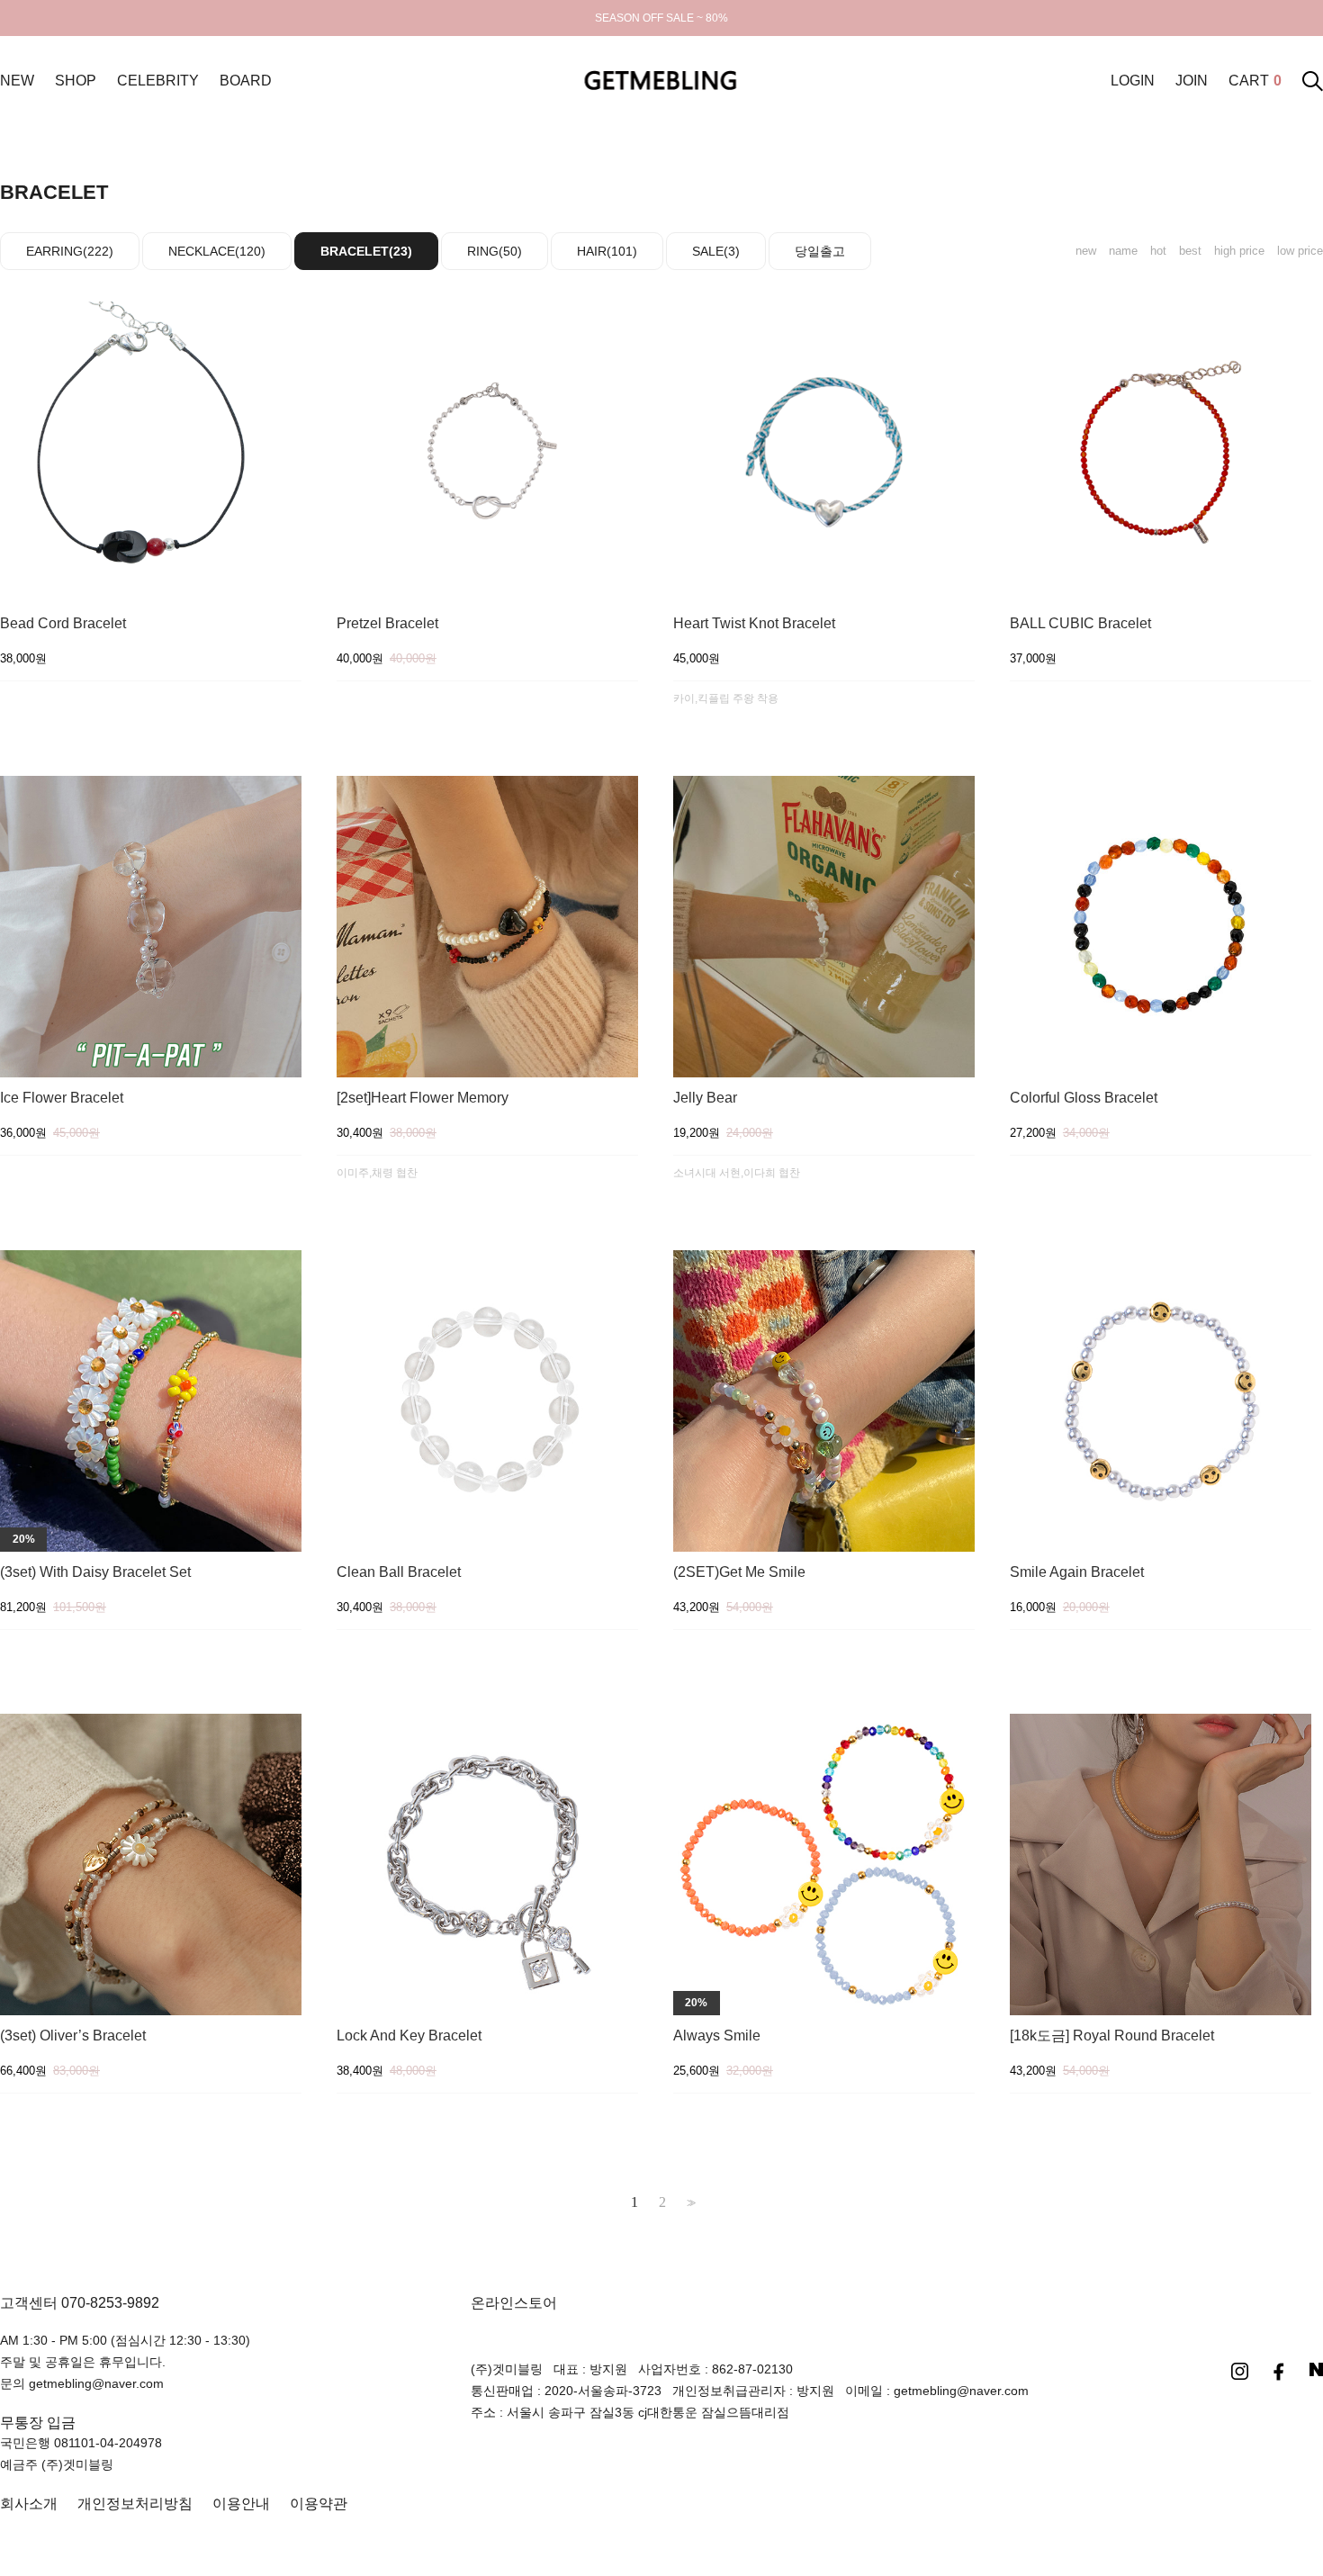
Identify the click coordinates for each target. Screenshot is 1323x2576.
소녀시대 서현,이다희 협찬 (737, 1173)
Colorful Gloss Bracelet (1084, 1098)
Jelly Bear (705, 1098)
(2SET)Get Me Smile (739, 1572)
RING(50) (495, 251)
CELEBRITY (158, 81)
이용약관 (319, 2504)
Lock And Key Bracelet (409, 2036)
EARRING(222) (70, 251)
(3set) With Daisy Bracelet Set (95, 1572)
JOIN (1192, 81)
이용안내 (241, 2504)
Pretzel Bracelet (387, 624)
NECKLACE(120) (217, 251)
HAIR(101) (607, 251)
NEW (17, 81)
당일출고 (820, 251)
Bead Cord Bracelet (63, 624)
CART (1255, 81)
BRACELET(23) (366, 251)
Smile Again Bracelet (1077, 1572)
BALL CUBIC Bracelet (1080, 624)
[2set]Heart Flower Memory (423, 1098)
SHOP (76, 81)
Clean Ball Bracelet (399, 1572)
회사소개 (29, 2504)
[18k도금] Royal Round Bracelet (1112, 2036)
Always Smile (717, 2036)
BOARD (246, 81)
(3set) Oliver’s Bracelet (73, 2036)
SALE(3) (716, 251)
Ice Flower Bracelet (62, 1098)
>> (689, 2203)
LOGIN (1133, 81)
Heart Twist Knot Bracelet (754, 624)
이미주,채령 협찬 (377, 1173)
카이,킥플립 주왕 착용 (726, 698)
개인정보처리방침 (135, 2504)
